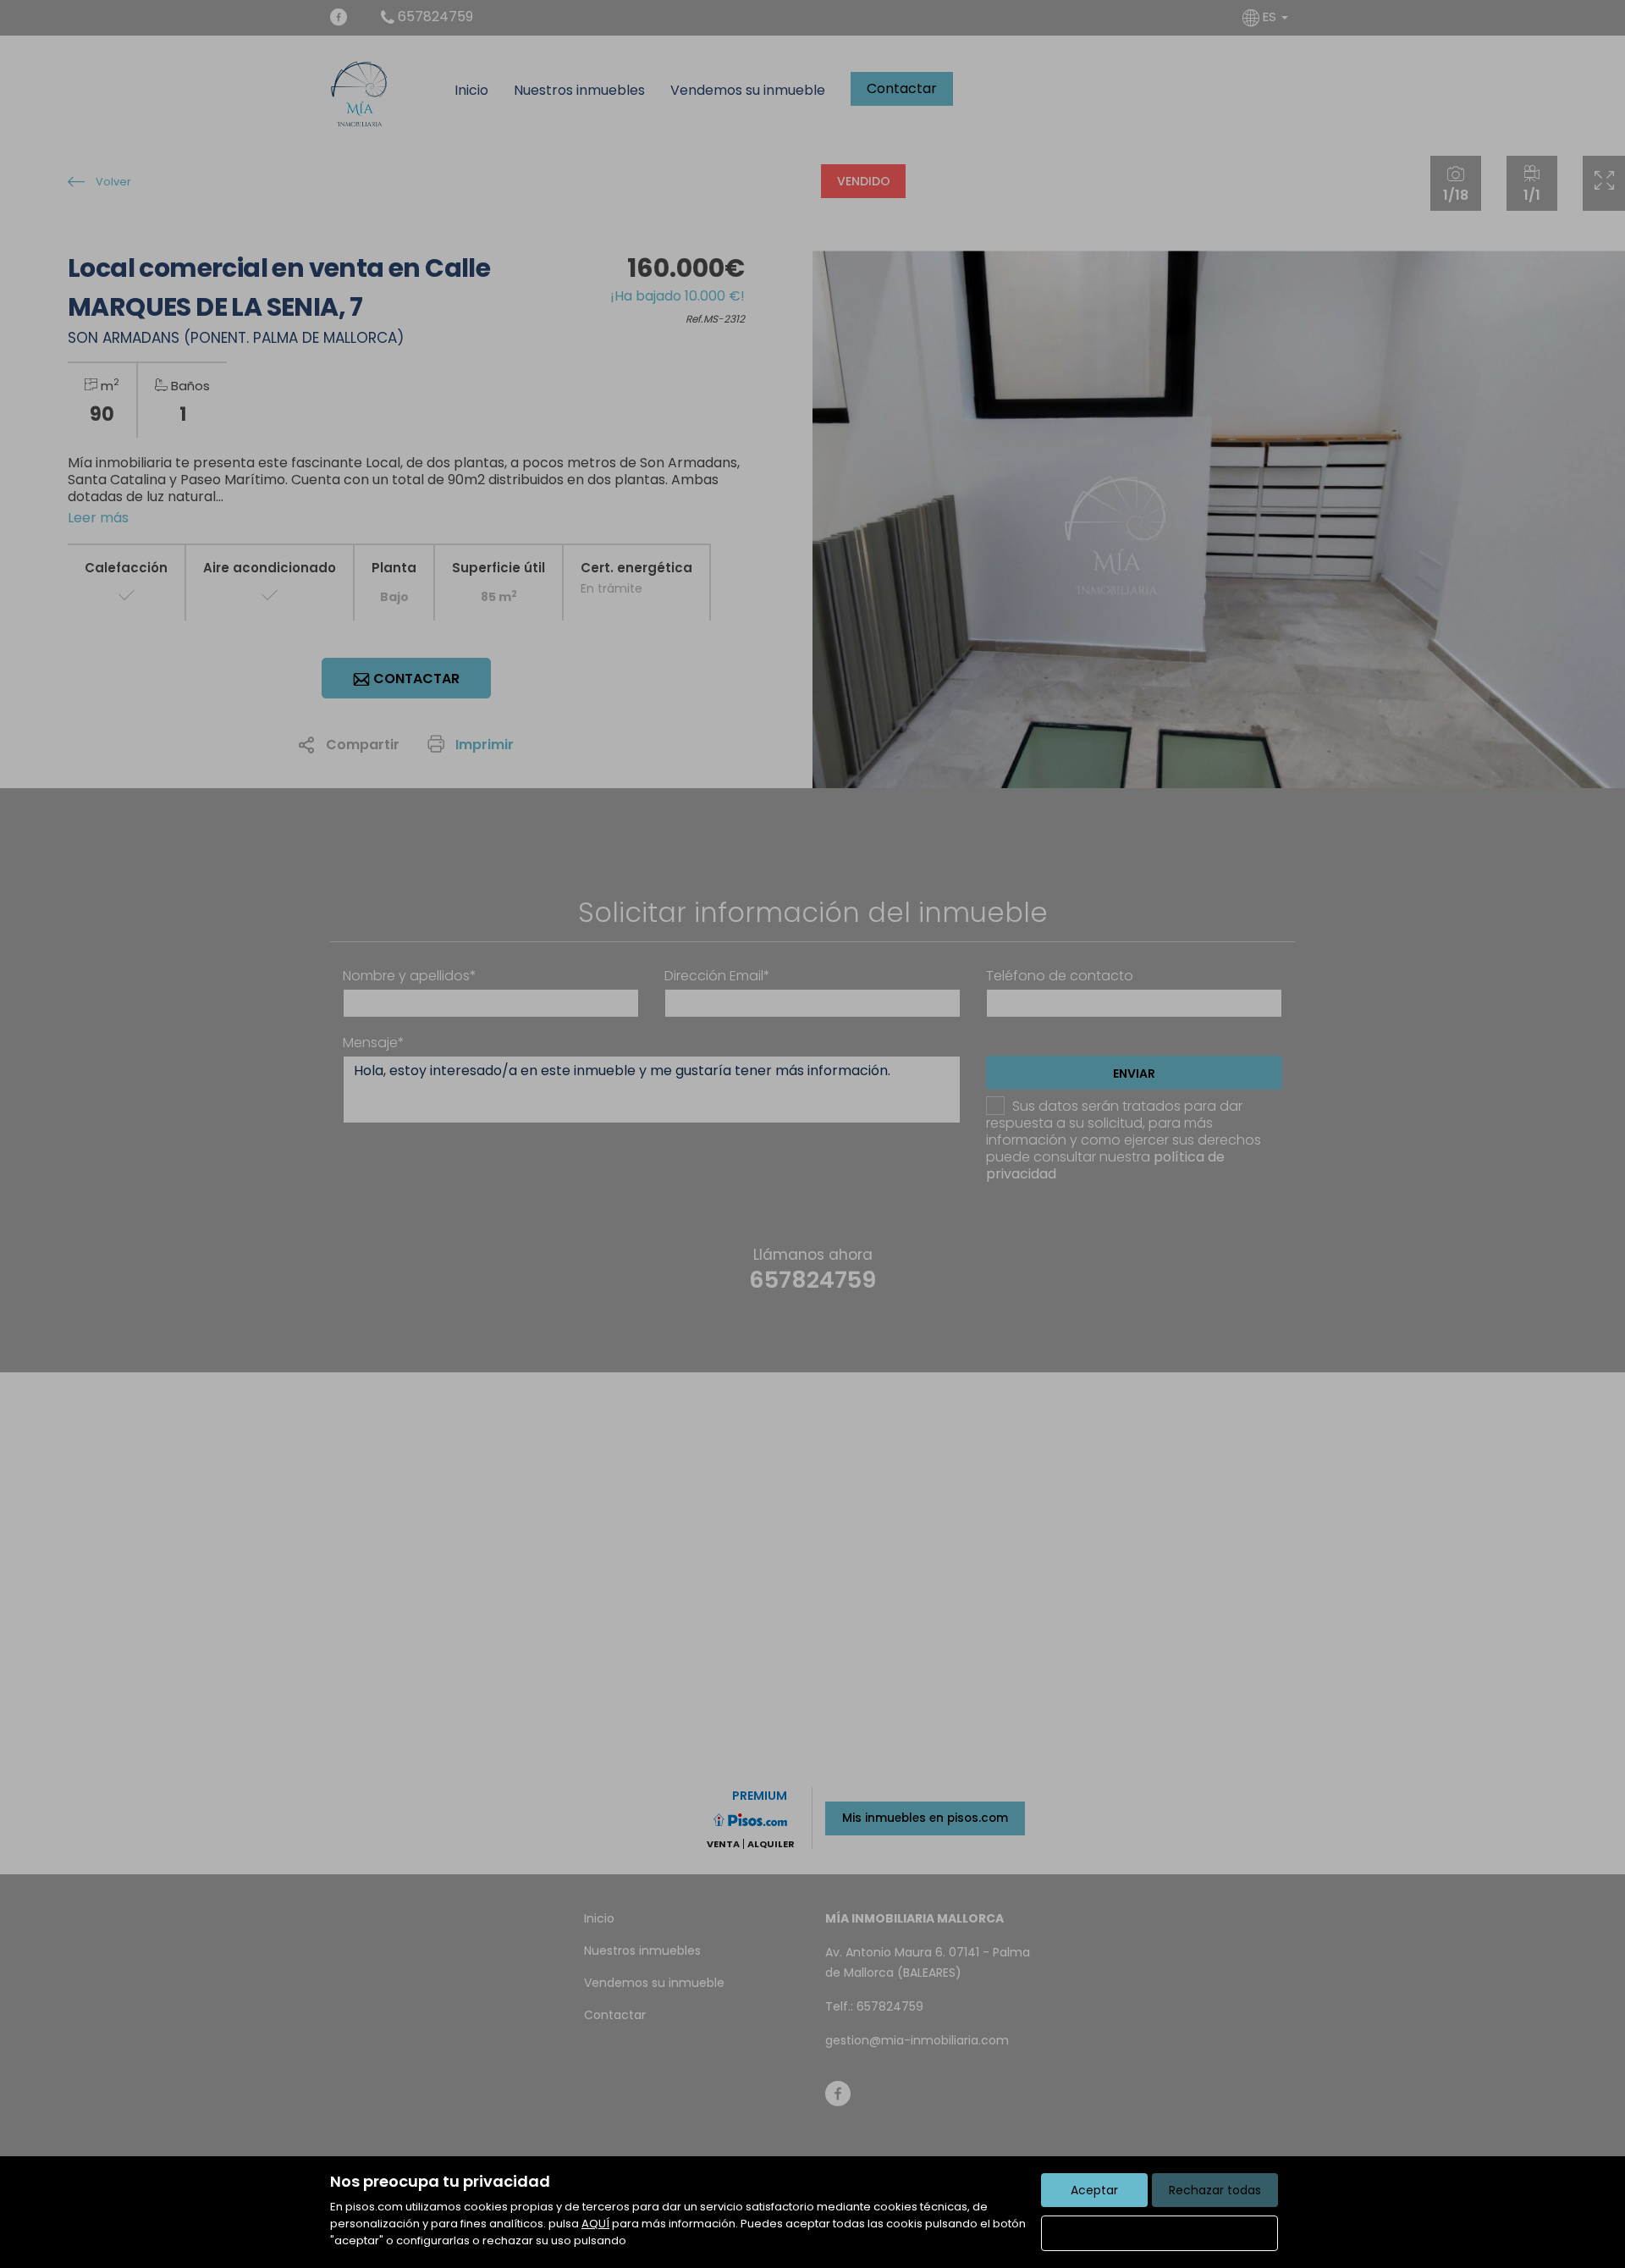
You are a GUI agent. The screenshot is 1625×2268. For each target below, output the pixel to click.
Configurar (1160, 2233)
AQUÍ (595, 2224)
